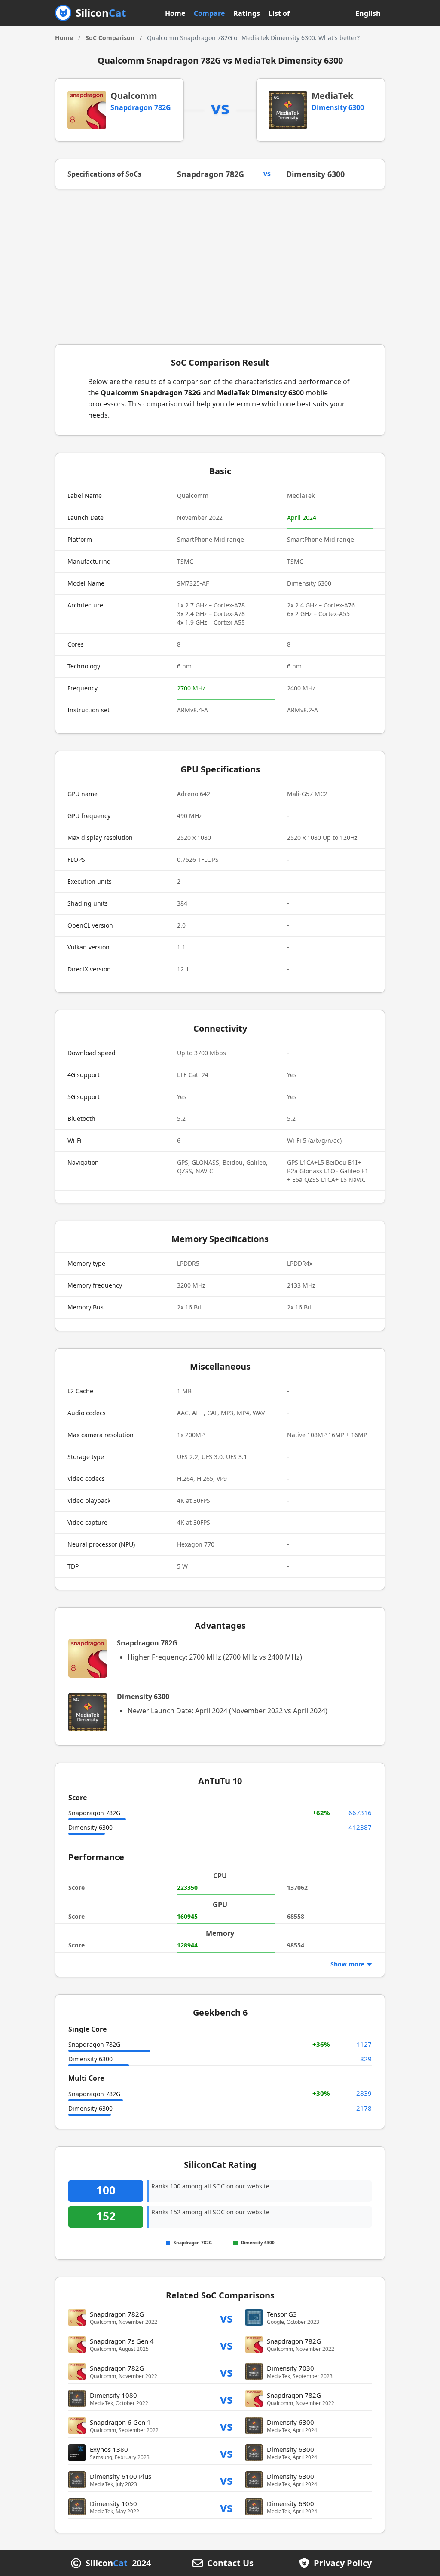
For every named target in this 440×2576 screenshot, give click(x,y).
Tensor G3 (282, 2314)
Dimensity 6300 (338, 107)
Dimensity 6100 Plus (121, 2476)
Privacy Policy (343, 2563)
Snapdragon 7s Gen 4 (122, 2341)
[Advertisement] (220, 267)
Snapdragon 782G (141, 107)
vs (226, 2318)
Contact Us (230, 2563)
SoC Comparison (110, 38)
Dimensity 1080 (113, 2395)
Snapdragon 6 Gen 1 (120, 2422)
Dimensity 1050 (113, 2503)
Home (175, 13)
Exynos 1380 (109, 2449)
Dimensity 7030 (290, 2368)
